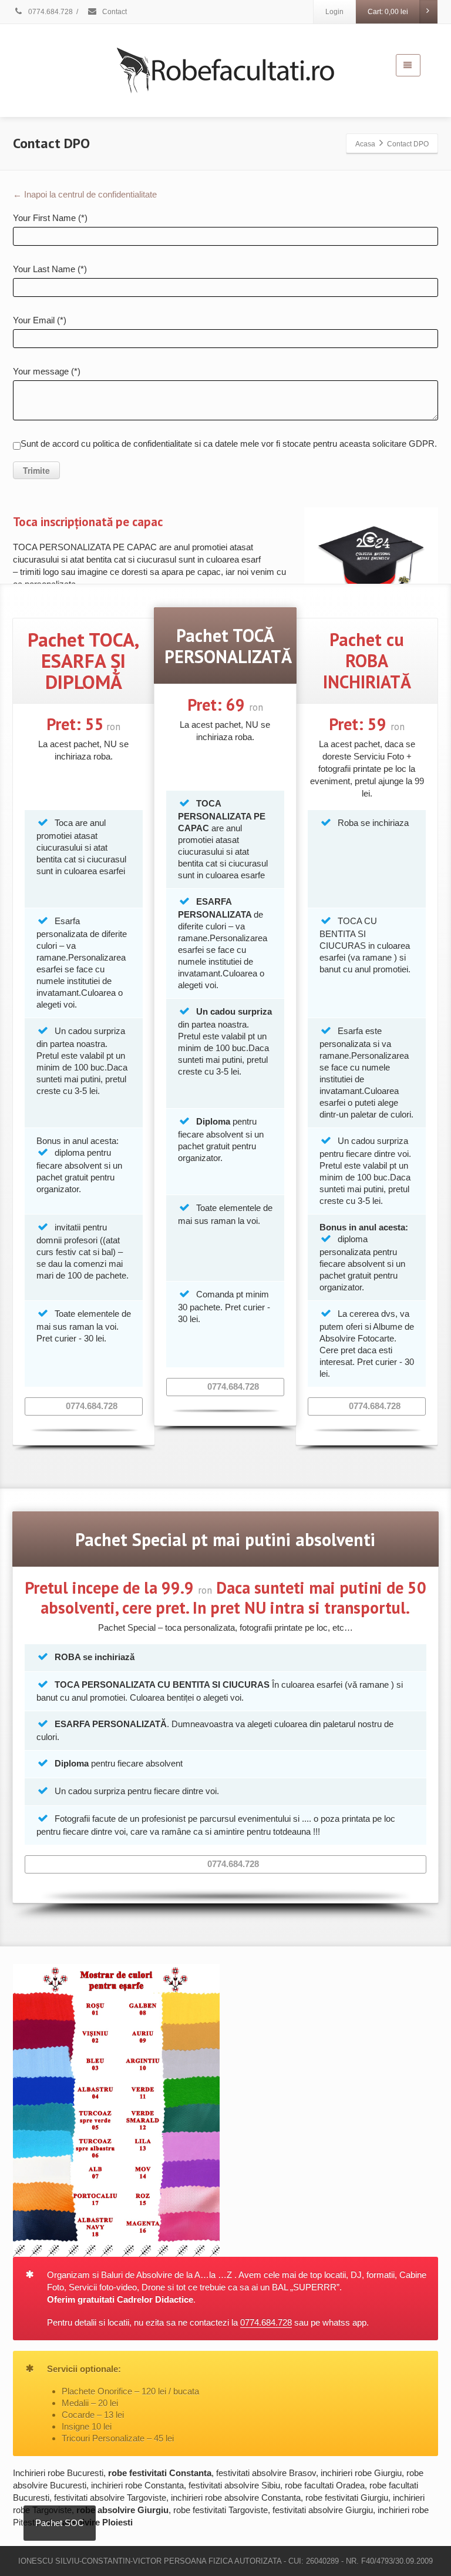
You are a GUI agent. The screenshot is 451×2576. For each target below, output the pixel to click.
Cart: (388, 12)
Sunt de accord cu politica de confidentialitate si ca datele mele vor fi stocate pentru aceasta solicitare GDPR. (229, 444)
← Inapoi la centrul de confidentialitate (85, 194)
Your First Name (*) (50, 218)
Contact (114, 12)
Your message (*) (47, 371)
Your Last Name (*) (50, 269)
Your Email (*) (40, 320)
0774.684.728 (50, 12)
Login (334, 12)
